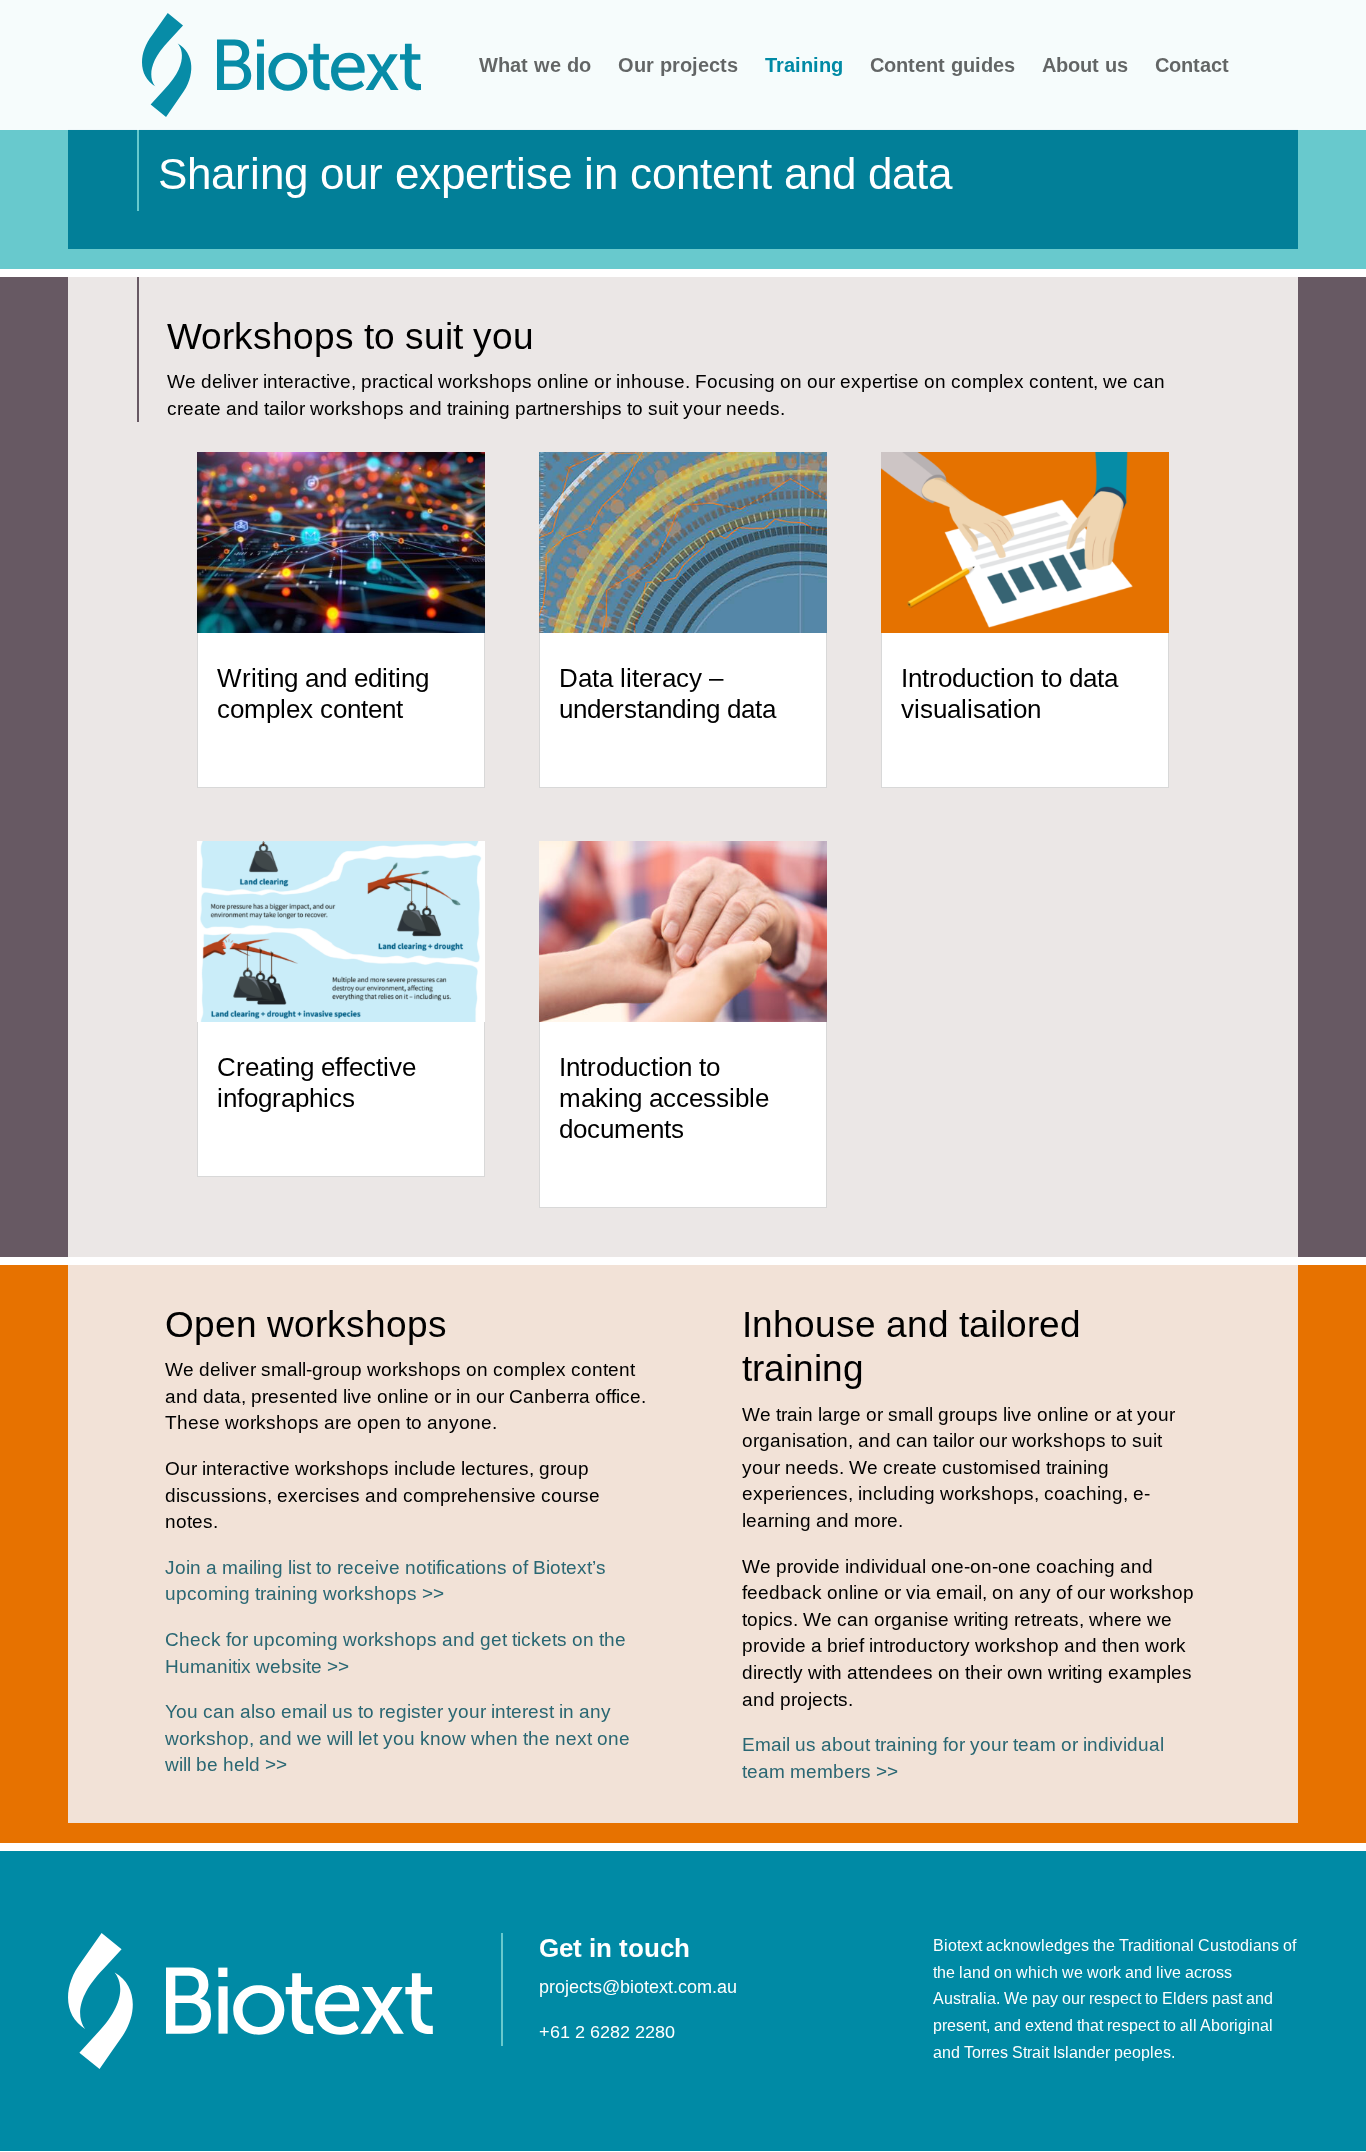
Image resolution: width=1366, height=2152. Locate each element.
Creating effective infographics (316, 1082)
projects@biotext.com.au (638, 1987)
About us (1085, 67)
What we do (535, 67)
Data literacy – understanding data (667, 693)
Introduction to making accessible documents (664, 1098)
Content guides (942, 67)
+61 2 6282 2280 (607, 2032)
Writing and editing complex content (323, 693)
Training (804, 67)
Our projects (678, 67)
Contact (1192, 67)
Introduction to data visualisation (1009, 693)
